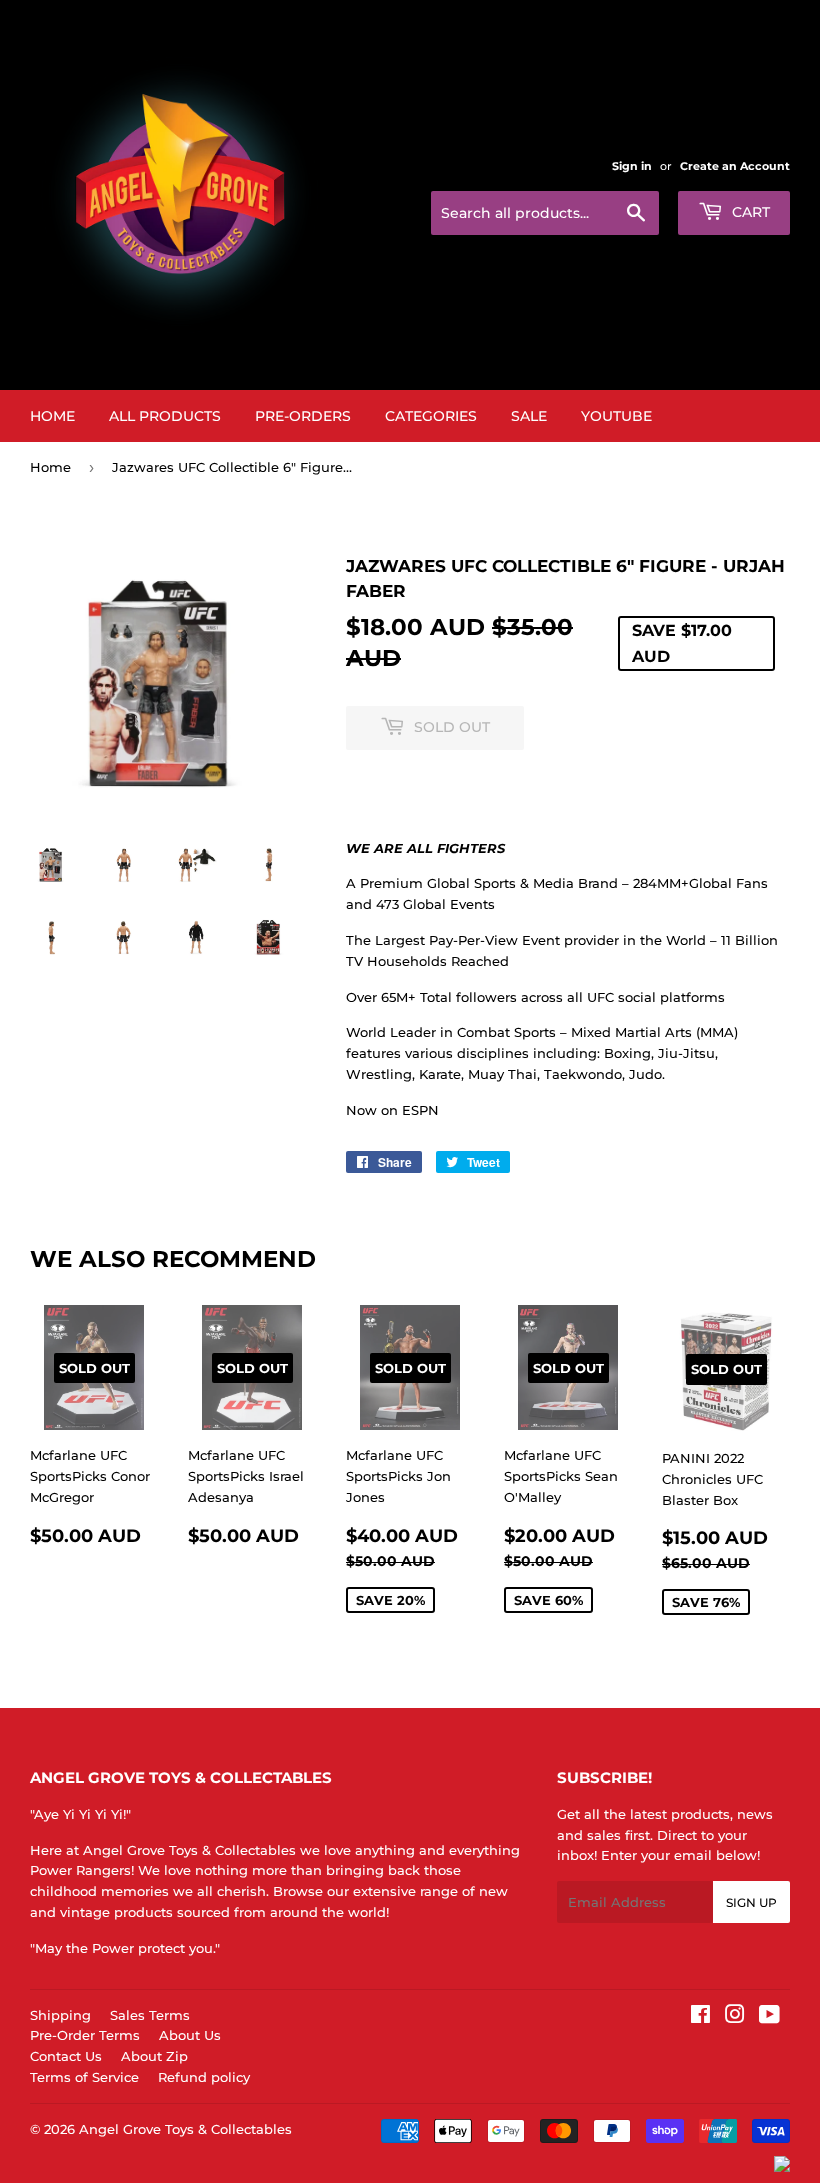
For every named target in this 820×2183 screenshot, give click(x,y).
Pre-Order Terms (85, 2035)
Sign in (632, 166)
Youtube (616, 416)
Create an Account (735, 166)
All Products (165, 416)
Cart (749, 212)
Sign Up (751, 1902)
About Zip (154, 2056)
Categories (431, 416)
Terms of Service (84, 2077)
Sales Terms (150, 2015)
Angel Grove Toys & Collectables (185, 2129)
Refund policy (204, 2077)
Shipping (60, 2015)
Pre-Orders (303, 416)
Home (52, 416)
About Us (190, 2035)
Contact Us (66, 2056)
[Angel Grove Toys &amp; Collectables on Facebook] (700, 2017)
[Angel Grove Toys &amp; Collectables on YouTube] (769, 2017)
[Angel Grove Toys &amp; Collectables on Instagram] (735, 2017)
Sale (529, 416)
